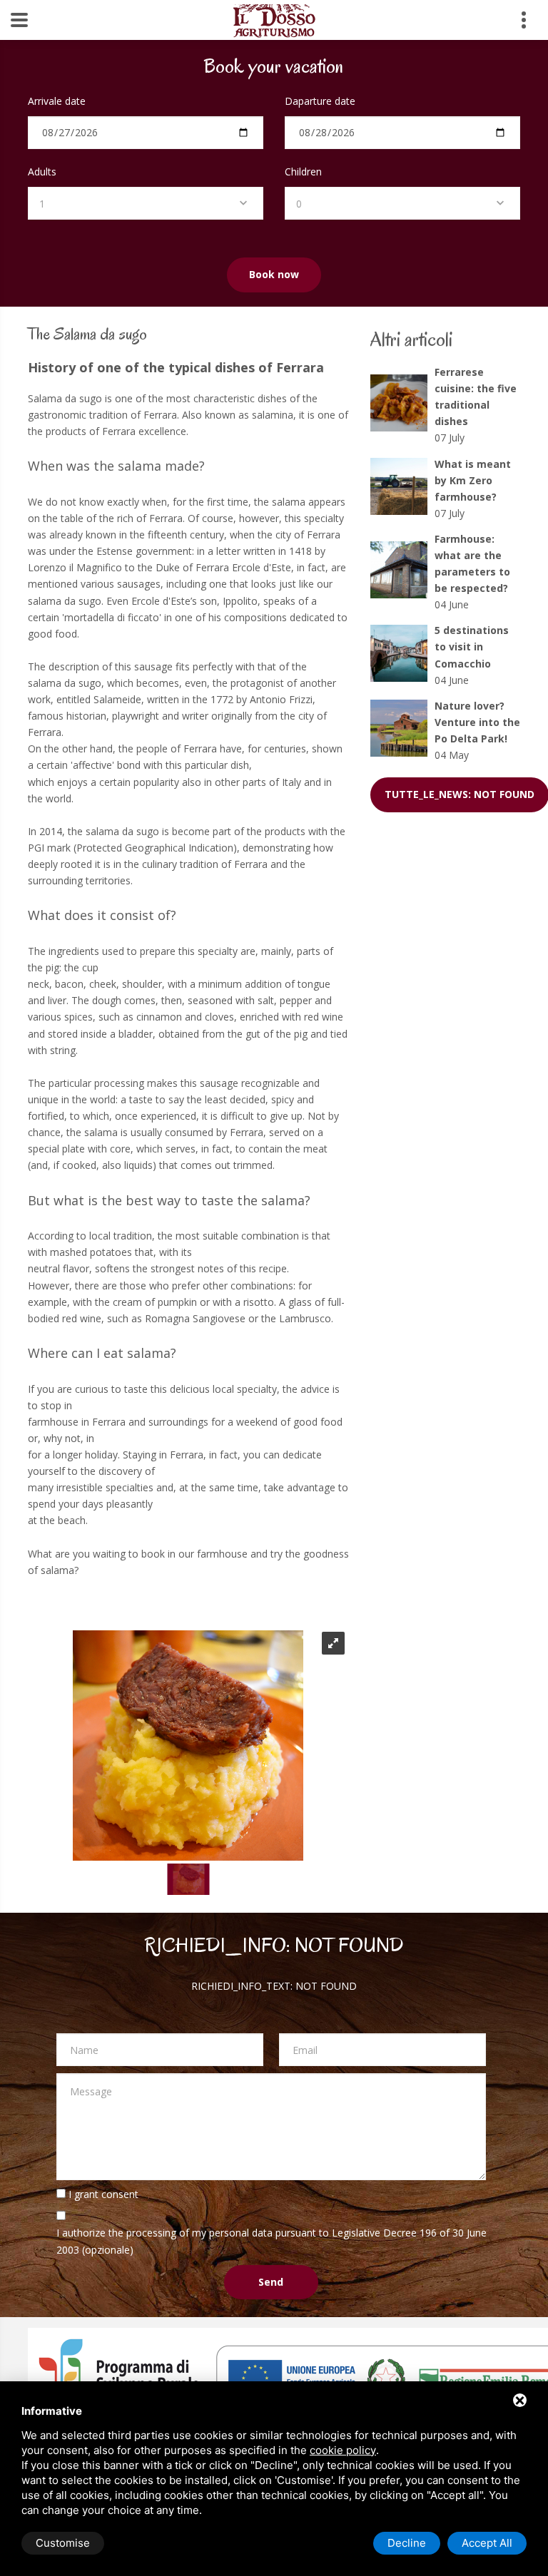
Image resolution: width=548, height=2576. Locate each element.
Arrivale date (57, 101)
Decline (407, 2543)
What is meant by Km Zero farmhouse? (473, 480)
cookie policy (343, 2450)
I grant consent (103, 2194)
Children (303, 172)
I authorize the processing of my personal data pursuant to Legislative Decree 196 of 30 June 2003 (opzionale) (272, 2241)
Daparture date (320, 101)
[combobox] (146, 203)
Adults (42, 172)
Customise (63, 2543)
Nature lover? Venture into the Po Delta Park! (477, 722)
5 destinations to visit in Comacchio (472, 646)
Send (271, 2282)
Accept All (487, 2543)
